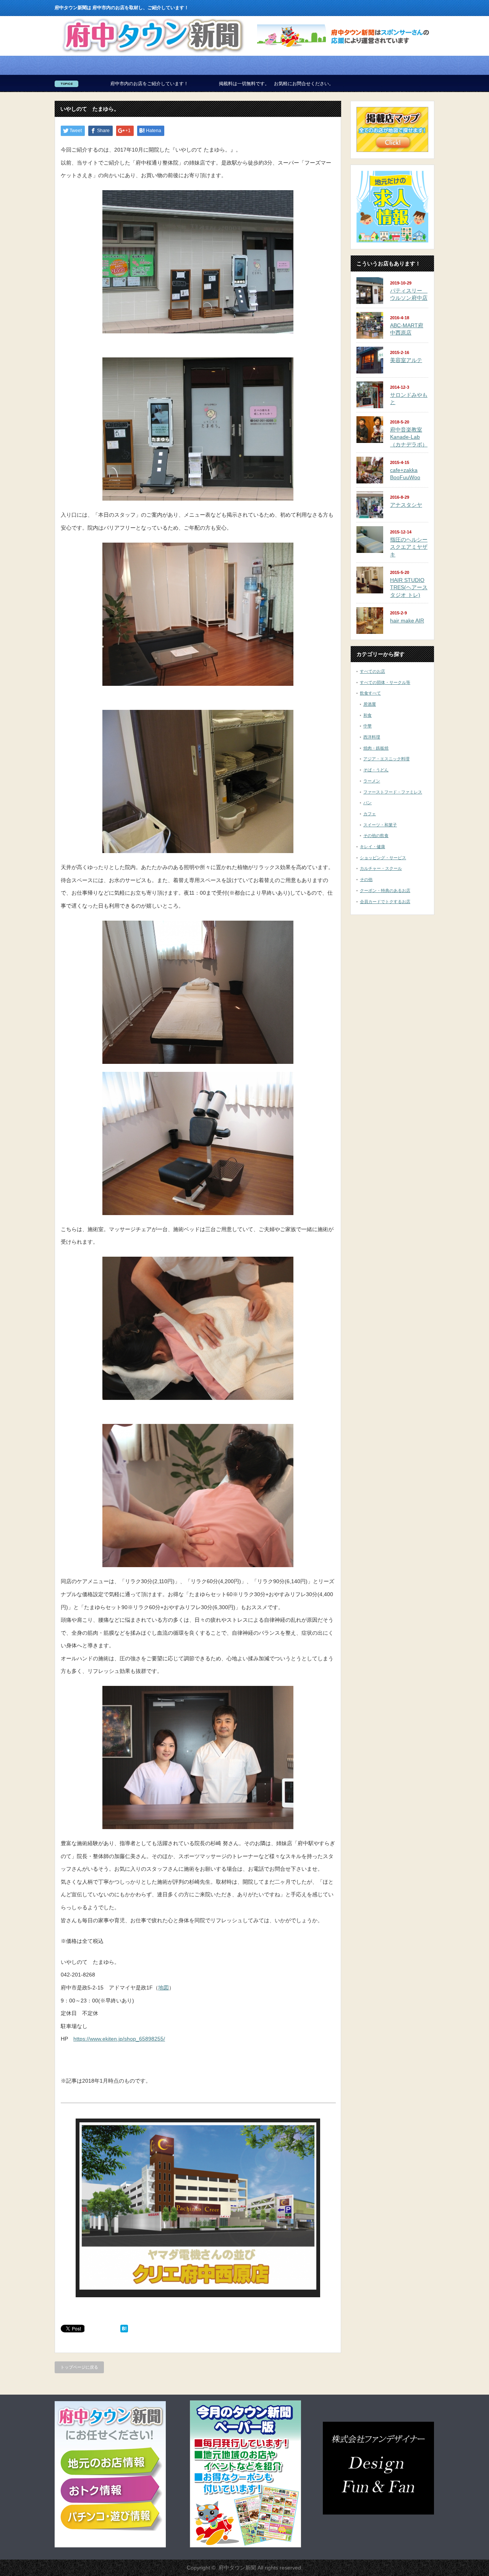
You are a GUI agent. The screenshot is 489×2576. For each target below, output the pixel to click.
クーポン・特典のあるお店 (385, 890)
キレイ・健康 (372, 847)
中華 (368, 726)
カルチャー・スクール (381, 868)
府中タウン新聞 (237, 2568)
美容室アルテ (406, 360)
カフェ (370, 814)
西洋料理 (372, 737)
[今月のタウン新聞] (245, 2546)
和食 (368, 715)
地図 (164, 1988)
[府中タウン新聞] (153, 53)
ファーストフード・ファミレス (393, 792)
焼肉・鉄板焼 (376, 748)
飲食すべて (370, 693)
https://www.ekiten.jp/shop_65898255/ (119, 2039)
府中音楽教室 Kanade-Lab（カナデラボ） (409, 437)
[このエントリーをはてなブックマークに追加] (124, 2330)
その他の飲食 (376, 836)
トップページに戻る (79, 2367)
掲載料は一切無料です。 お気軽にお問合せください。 (149, 84)
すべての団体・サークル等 (385, 682)
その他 (366, 879)
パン (368, 803)
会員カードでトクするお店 (385, 902)
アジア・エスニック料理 (386, 759)
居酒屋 (370, 704)
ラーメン (372, 781)
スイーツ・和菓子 (380, 825)
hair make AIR (407, 621)
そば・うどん (376, 770)
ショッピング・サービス (383, 858)
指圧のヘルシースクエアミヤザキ (409, 547)
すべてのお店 (372, 671)
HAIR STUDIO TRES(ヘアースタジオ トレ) (409, 587)
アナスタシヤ (406, 505)
